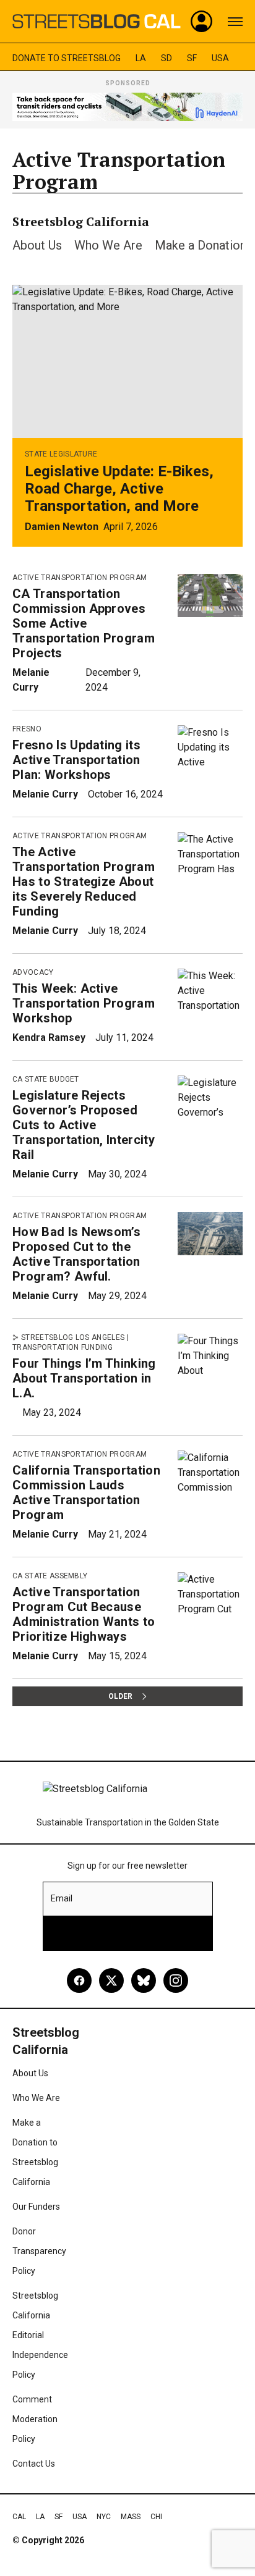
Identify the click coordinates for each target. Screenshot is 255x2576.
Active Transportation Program (80, 578)
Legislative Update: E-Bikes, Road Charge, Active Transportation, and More (119, 489)
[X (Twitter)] (111, 1980)
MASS (131, 2517)
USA (220, 58)
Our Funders (36, 2207)
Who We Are (108, 245)
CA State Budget (46, 1079)
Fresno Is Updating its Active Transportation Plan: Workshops (76, 760)
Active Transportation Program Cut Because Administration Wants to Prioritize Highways (84, 1614)
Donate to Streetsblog (67, 58)
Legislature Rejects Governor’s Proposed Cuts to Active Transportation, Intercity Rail (84, 1125)
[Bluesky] (144, 1980)
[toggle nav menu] (235, 22)
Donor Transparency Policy (39, 2251)
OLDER (120, 1696)
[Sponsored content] (127, 107)
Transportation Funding (63, 1347)
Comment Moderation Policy (35, 2419)
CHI (156, 2517)
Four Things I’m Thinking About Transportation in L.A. (84, 1378)
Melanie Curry (45, 794)
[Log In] (202, 22)
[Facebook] (79, 1980)
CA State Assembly (50, 1576)
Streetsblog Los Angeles (73, 1337)
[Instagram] (176, 1980)
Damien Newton (62, 527)
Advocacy (33, 972)
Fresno (27, 729)
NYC (104, 2517)
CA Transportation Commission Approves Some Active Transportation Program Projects (84, 623)
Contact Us (34, 2464)
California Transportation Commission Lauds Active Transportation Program (86, 1492)
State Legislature (61, 454)
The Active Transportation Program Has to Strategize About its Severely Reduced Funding (84, 882)
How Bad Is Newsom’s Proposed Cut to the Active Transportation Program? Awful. (76, 1254)
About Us (37, 245)
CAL (19, 2517)
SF (192, 58)
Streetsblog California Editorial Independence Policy (40, 2335)
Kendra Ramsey (49, 1038)
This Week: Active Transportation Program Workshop (84, 1003)
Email (62, 1898)
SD (166, 58)
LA (141, 58)
